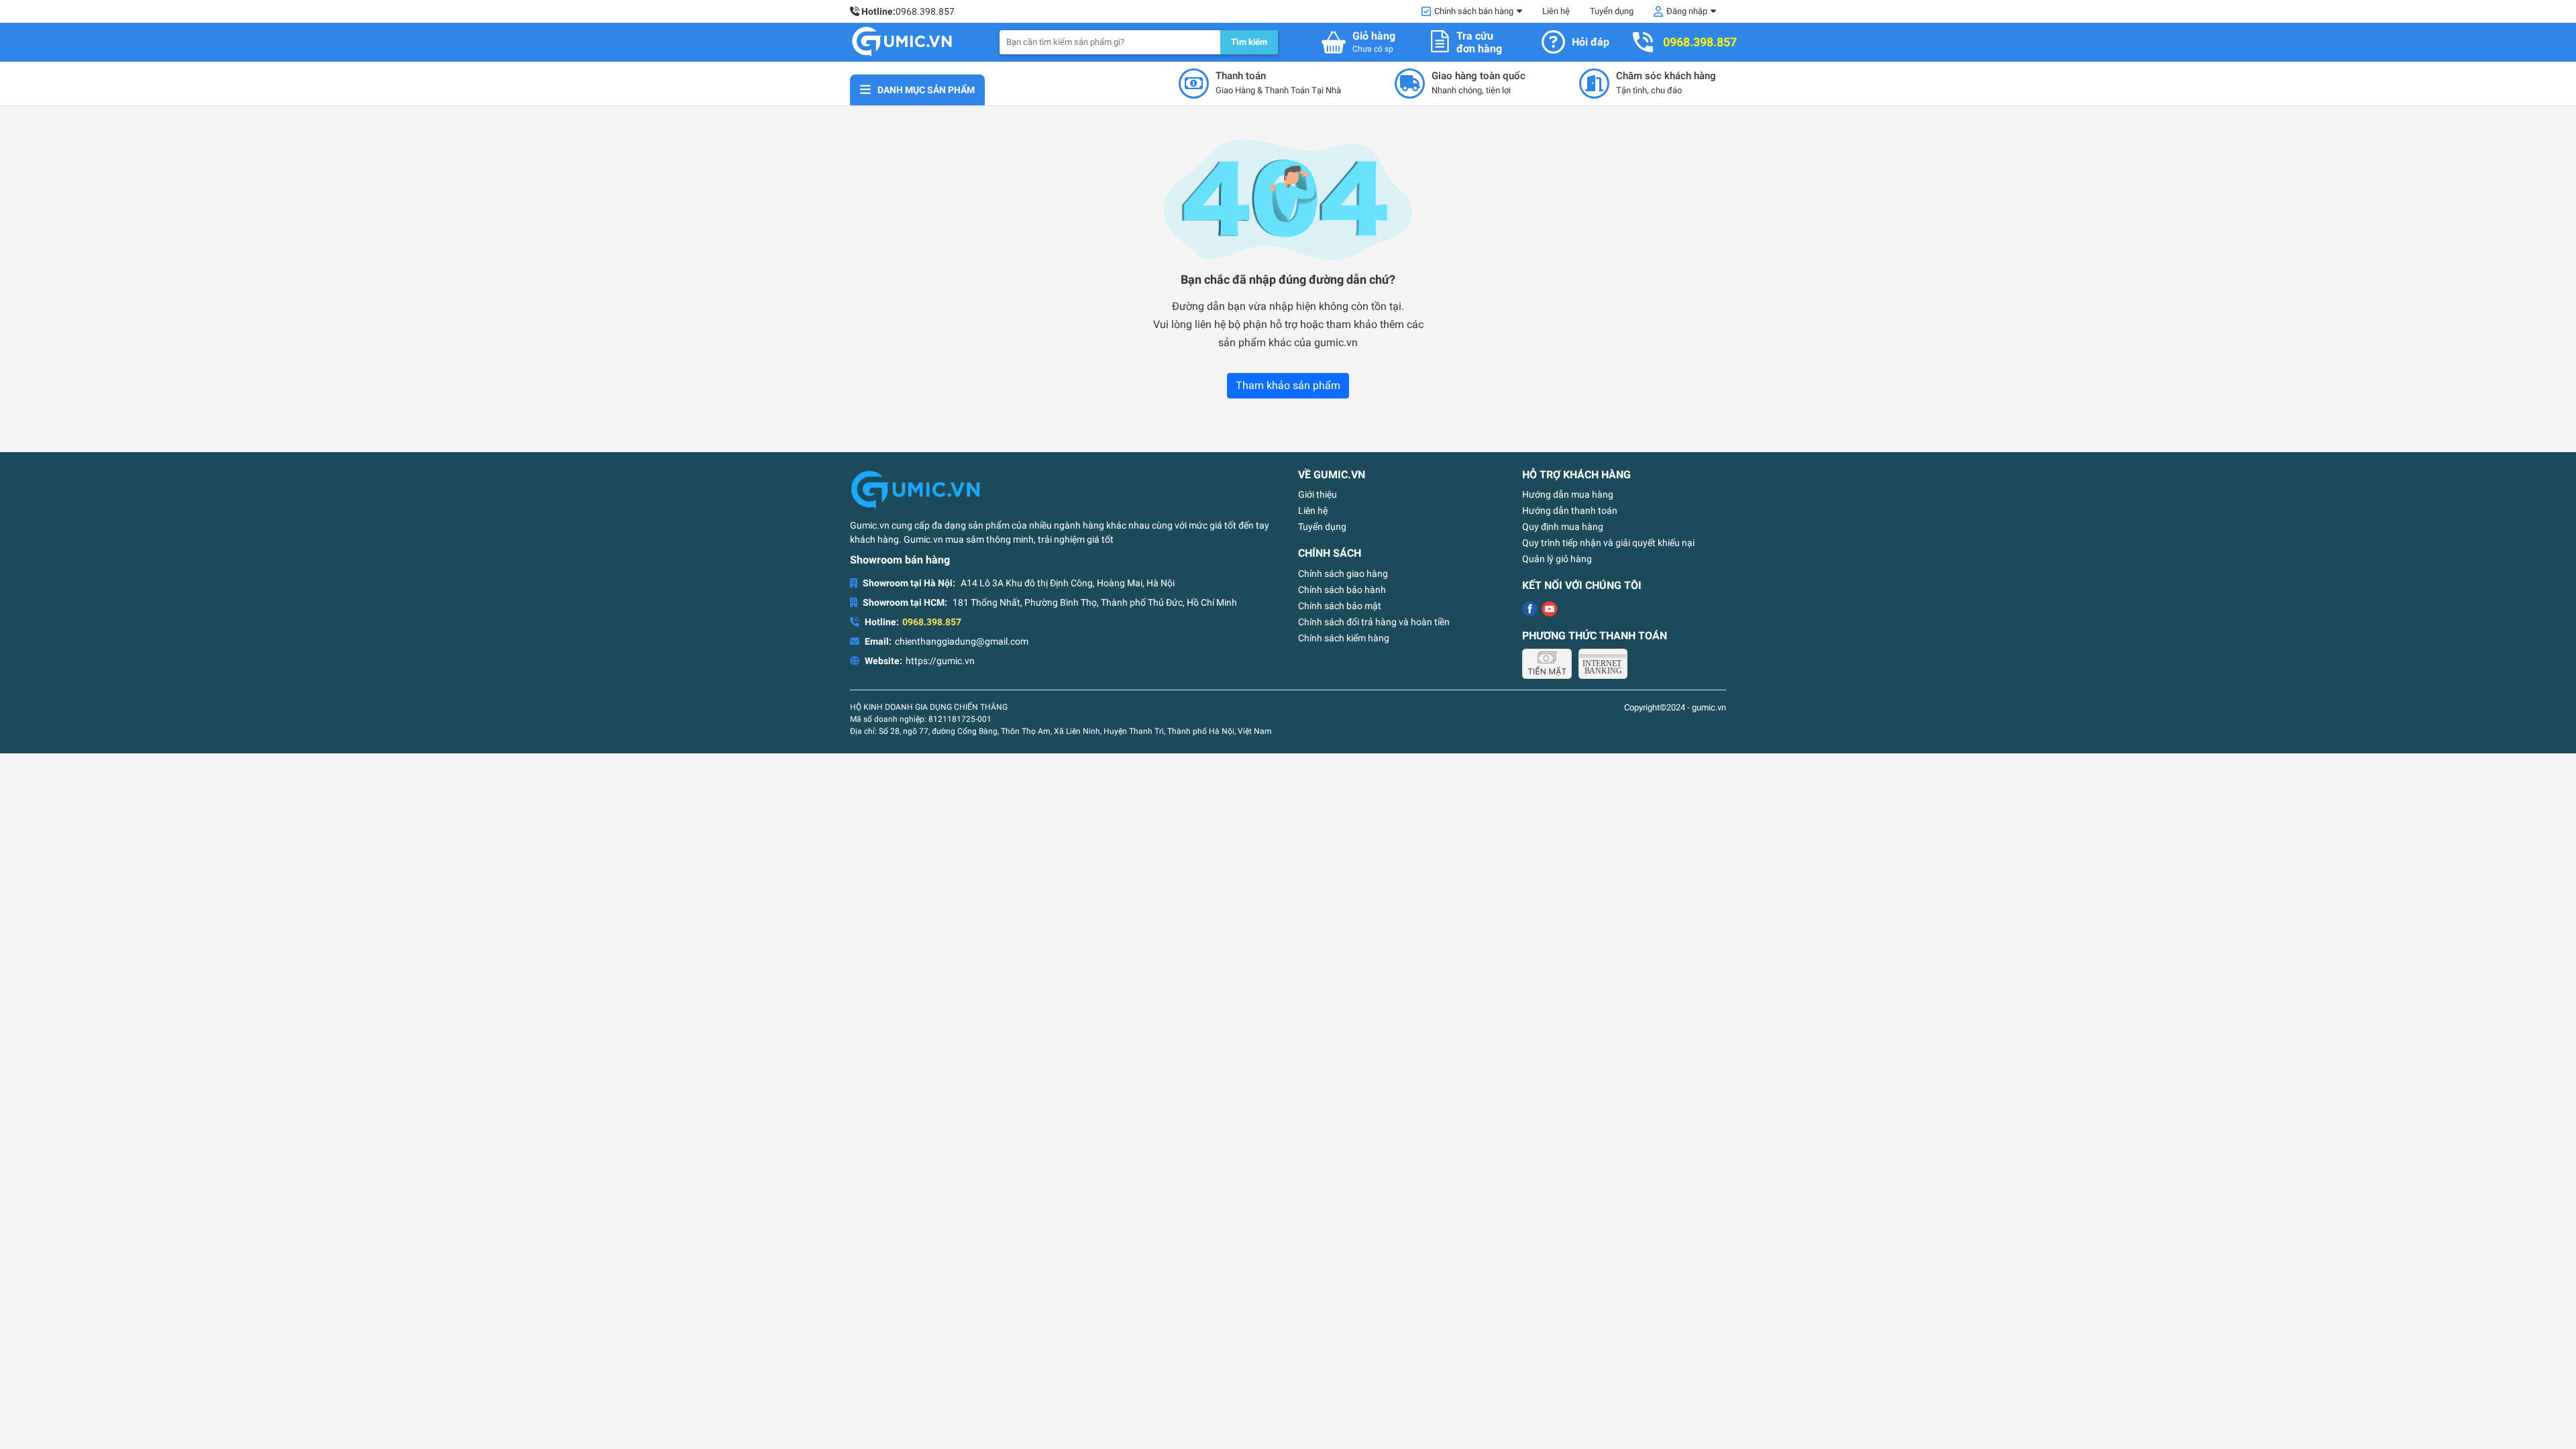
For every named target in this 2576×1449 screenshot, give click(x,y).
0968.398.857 (925, 11)
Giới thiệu (1318, 494)
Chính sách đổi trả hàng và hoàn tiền (1374, 622)
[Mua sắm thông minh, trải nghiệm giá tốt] (902, 42)
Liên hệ (1556, 11)
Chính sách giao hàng (1343, 574)
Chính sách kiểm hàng (1344, 638)
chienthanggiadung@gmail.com (962, 641)
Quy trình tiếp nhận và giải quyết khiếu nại (1608, 543)
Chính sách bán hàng (1474, 11)
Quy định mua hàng (1563, 527)
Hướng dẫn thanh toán (1570, 511)
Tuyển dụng (1612, 11)
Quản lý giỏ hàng (1557, 559)
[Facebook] (1530, 609)
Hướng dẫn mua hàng (1568, 494)
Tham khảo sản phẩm (1288, 385)
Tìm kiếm (1249, 42)
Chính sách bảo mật (1340, 606)
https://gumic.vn (940, 661)
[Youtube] (1549, 609)
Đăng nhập (1687, 11)
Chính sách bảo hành (1342, 590)
